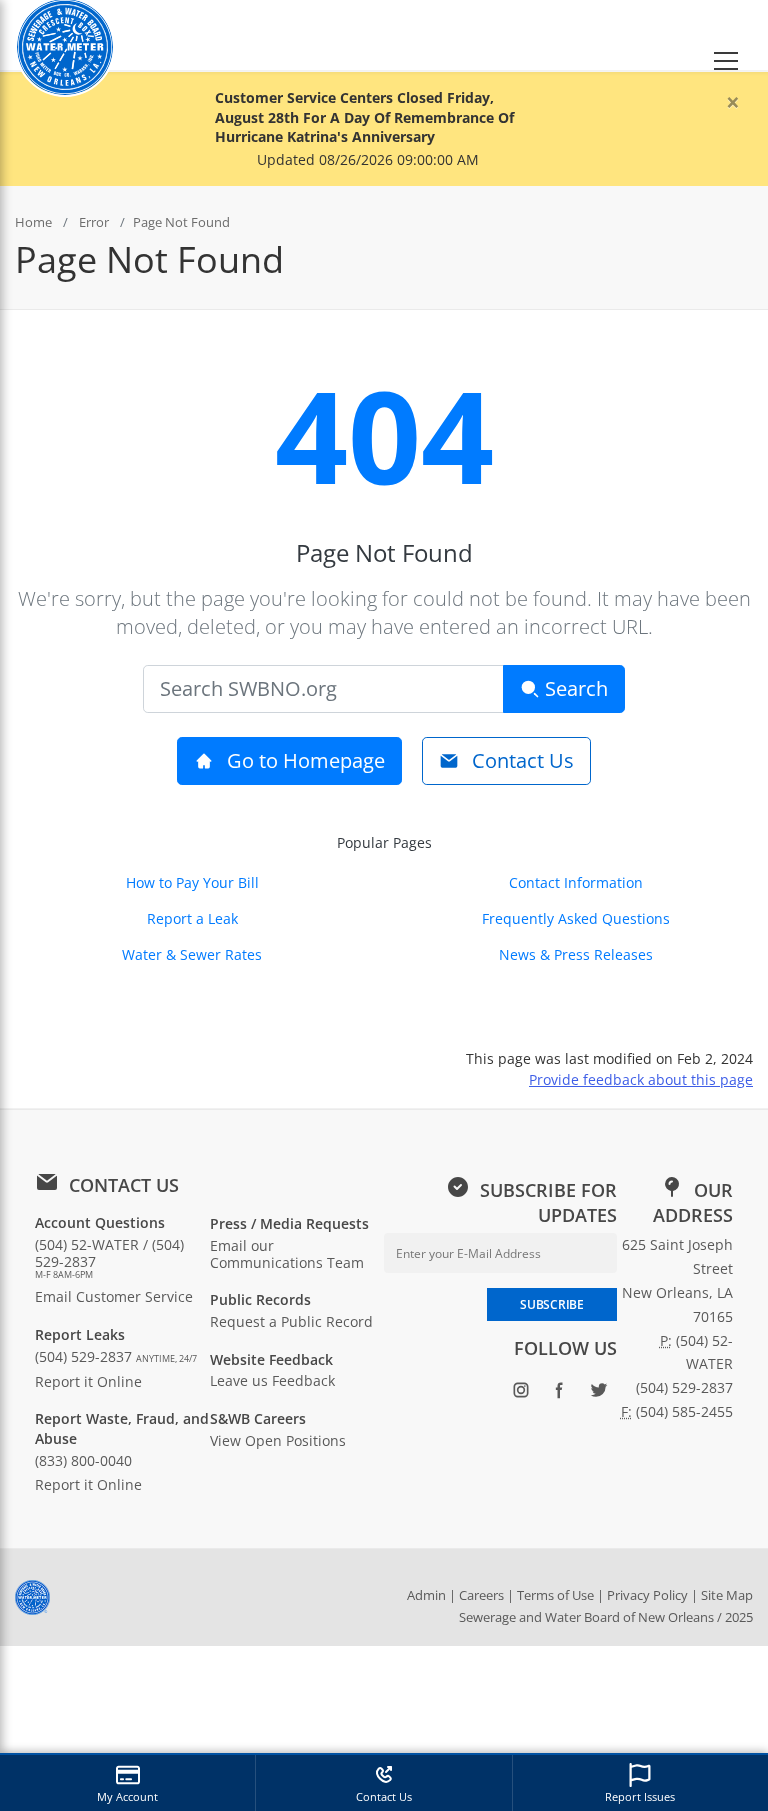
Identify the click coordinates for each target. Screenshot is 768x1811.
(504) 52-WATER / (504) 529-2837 (109, 1258)
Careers (481, 1595)
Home (33, 222)
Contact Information (576, 882)
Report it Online (88, 1381)
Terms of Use (555, 1595)
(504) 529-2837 (116, 1356)
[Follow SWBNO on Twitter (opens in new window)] (599, 1394)
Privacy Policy (647, 1595)
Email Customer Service (114, 1296)
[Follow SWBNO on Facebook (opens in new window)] (560, 1394)
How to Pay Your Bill (192, 882)
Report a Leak (192, 918)
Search (574, 688)
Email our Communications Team (287, 1254)
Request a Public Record (291, 1321)
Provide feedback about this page (641, 1079)
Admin (426, 1595)
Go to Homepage (303, 760)
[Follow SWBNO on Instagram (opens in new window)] (521, 1394)
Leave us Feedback (272, 1380)
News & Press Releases (576, 954)
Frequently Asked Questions (576, 918)
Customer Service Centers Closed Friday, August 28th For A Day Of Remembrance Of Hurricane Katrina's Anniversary (364, 117)
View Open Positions (278, 1440)
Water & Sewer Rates (192, 954)
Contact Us (520, 760)
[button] (726, 35)
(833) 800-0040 (83, 1460)
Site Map (727, 1595)
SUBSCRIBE (551, 1304)
